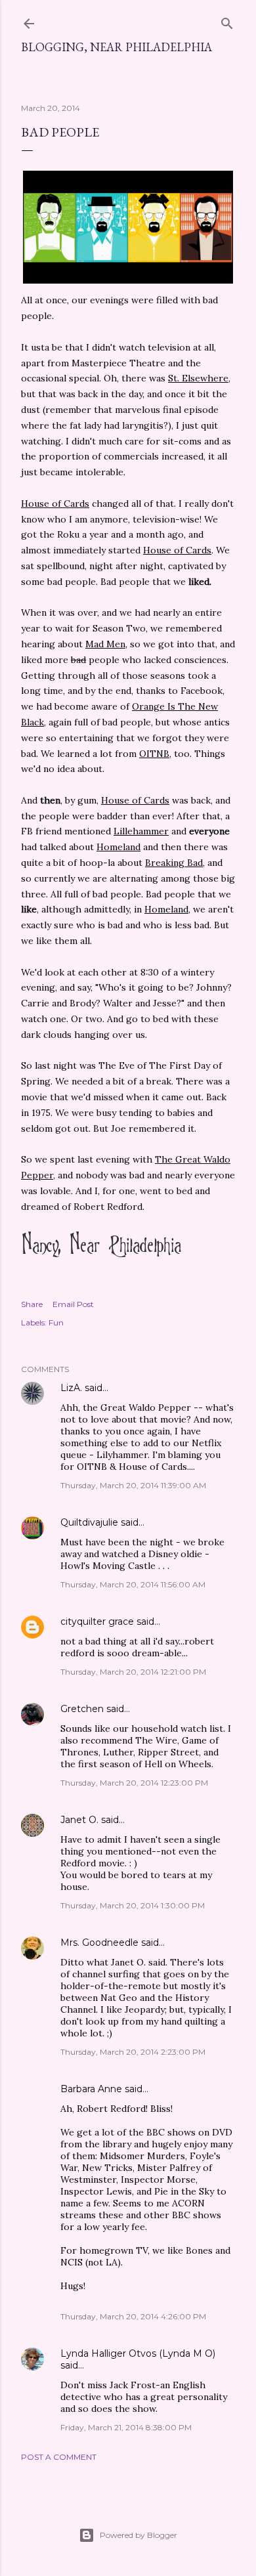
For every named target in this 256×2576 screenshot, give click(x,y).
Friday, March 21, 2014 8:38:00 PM (126, 2427)
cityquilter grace (97, 1621)
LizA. (71, 1388)
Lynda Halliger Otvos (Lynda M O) (138, 2353)
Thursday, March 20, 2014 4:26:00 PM (133, 2316)
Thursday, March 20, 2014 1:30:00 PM (133, 1905)
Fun (56, 1322)
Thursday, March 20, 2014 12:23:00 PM (134, 1783)
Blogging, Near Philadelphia (117, 47)
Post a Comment (59, 2457)
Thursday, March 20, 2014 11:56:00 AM (133, 1584)
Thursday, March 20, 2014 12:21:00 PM (133, 1672)
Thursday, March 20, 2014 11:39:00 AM (133, 1485)
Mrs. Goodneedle (99, 1943)
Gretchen (82, 1709)
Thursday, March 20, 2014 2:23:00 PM (133, 2052)
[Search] (227, 21)
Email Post (73, 1304)
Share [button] (32, 1304)
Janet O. (79, 1820)
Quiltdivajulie (89, 1522)
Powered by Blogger (139, 2535)
